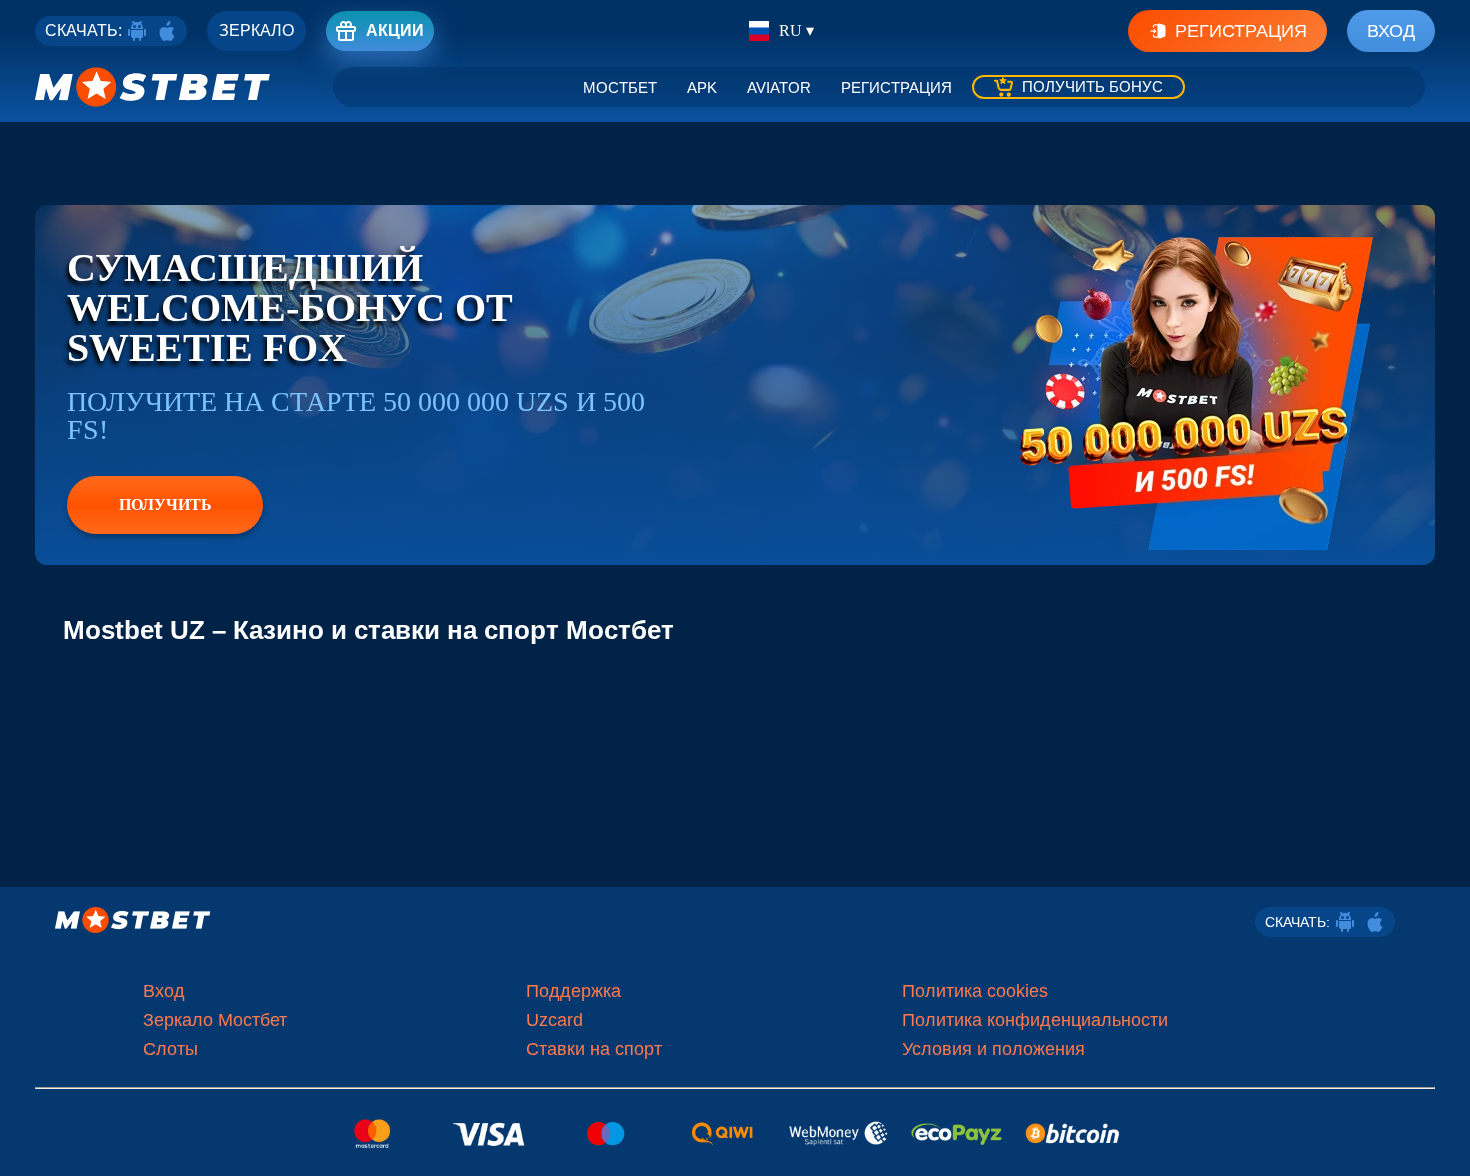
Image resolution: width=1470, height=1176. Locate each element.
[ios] (167, 31)
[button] (1440, 1141)
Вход (1391, 31)
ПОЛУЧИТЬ (165, 504)
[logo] (153, 87)
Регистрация (1241, 31)
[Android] (137, 31)
